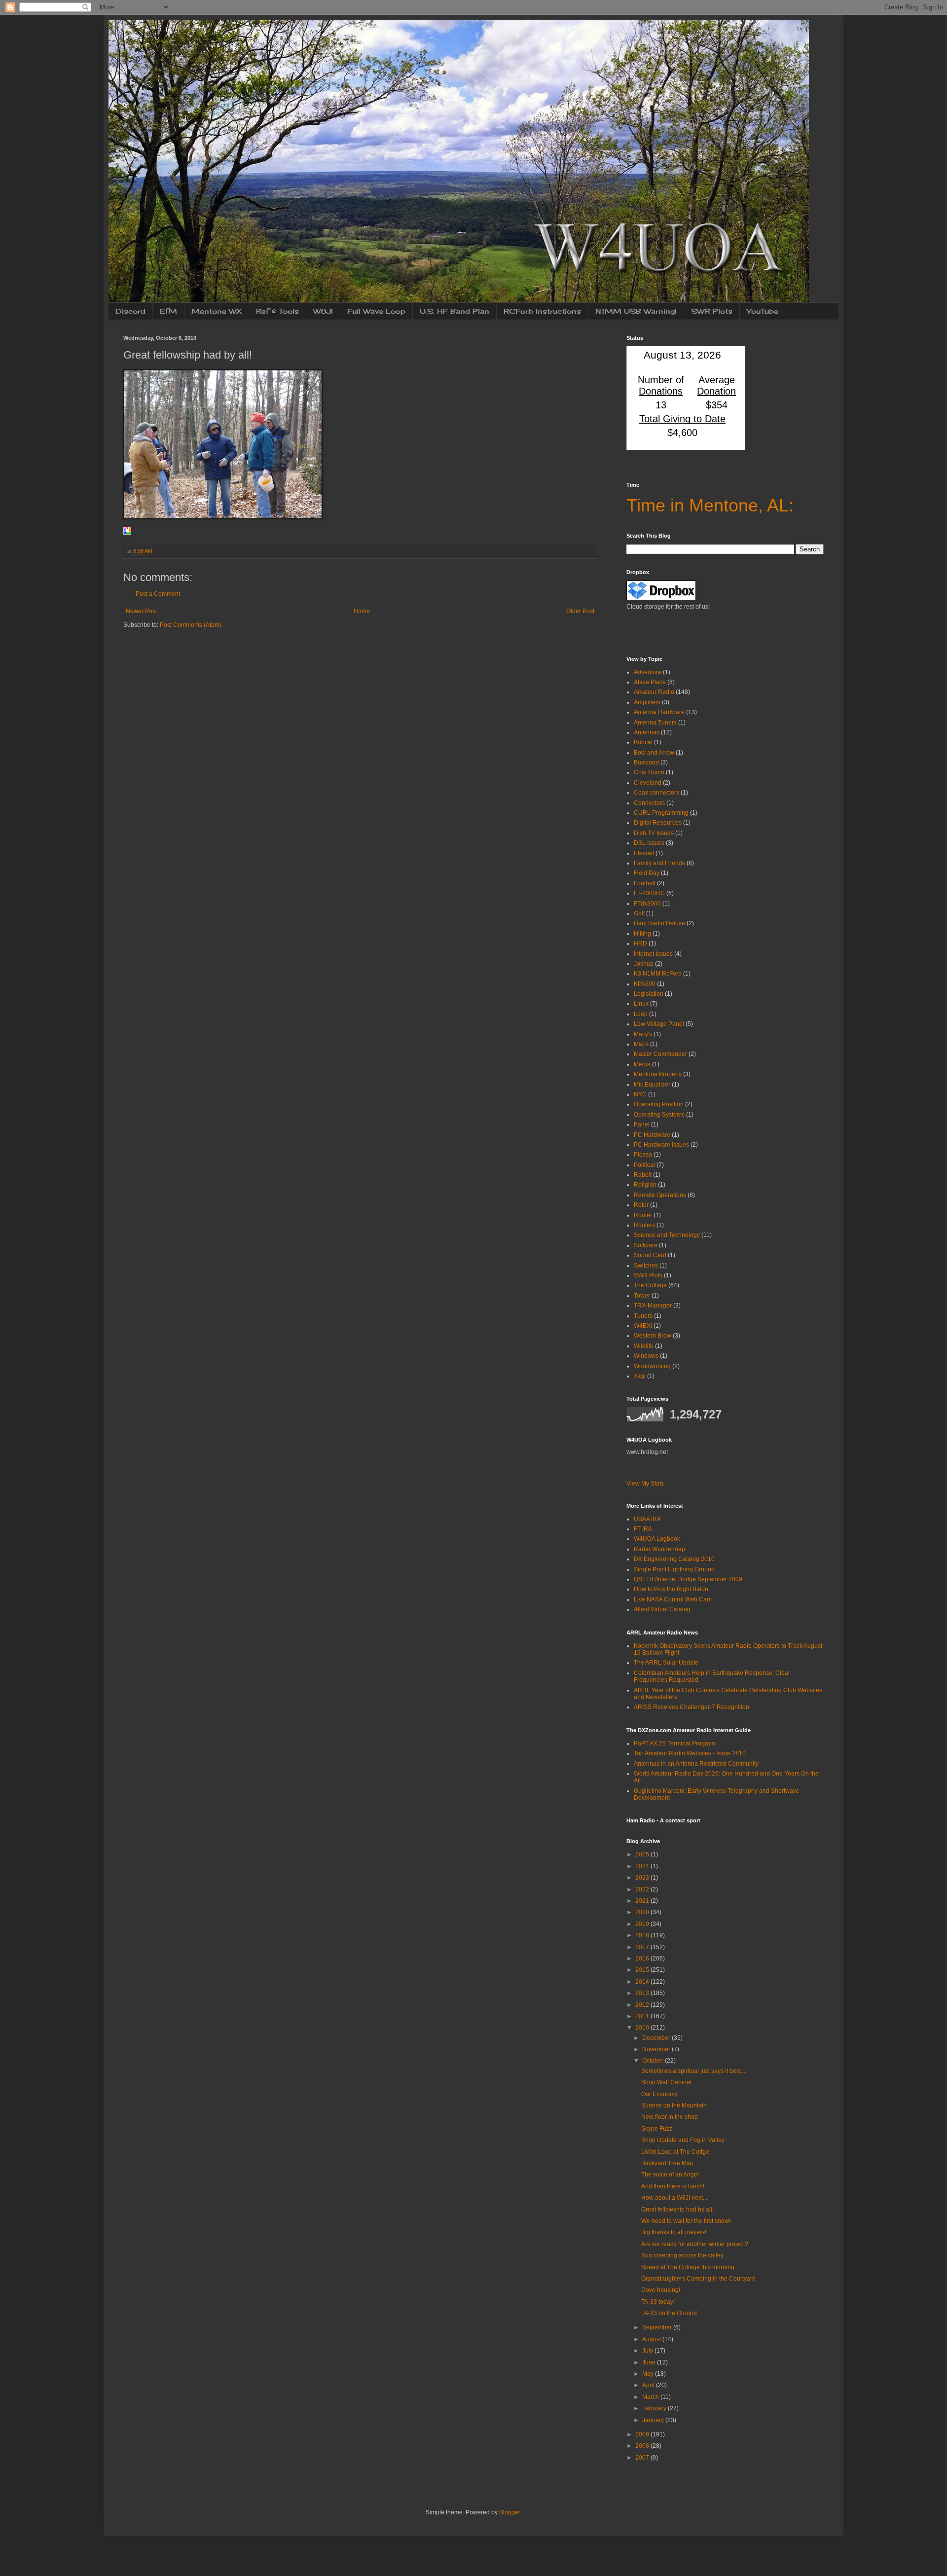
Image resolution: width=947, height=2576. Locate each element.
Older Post (580, 611)
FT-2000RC (649, 893)
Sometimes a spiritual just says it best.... (694, 2071)
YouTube (763, 311)
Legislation (649, 994)
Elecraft (644, 853)
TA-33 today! (658, 2302)
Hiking (642, 934)
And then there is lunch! (673, 2186)
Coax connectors (656, 793)
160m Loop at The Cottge (675, 2152)
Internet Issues (653, 954)
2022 (643, 1889)
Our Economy (659, 2094)
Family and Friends (659, 863)
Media (642, 1064)
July (648, 2351)
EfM (168, 311)
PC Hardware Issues (661, 1145)
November (657, 2049)
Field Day (647, 873)
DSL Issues (649, 843)
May (649, 2374)
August (652, 2339)
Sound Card (650, 1255)
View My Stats (645, 1484)
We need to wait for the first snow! (686, 2221)
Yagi (640, 1376)
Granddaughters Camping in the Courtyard (698, 2279)
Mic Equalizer (652, 1085)
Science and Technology (667, 1235)
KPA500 (645, 984)
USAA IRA (647, 1519)
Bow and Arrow (654, 753)
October (654, 2061)
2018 (643, 1935)
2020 (643, 1912)
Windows (646, 1356)
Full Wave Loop (376, 311)
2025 (643, 1854)
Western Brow (653, 1336)
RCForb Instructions (542, 311)
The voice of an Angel (670, 2175)
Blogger (510, 2512)
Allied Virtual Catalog (662, 1609)
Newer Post (141, 611)
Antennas (647, 732)
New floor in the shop (670, 2117)
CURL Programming (661, 813)
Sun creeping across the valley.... (685, 2255)
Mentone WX (217, 311)
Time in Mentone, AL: (710, 505)
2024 (643, 1866)
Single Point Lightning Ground (674, 1569)
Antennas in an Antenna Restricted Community (696, 1764)
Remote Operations (660, 1195)
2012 (643, 2005)
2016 (643, 1959)
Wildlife (644, 1346)
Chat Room (649, 772)
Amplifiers (647, 702)
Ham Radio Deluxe (659, 923)
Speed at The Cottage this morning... (690, 2267)
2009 (643, 2434)
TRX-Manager (653, 1306)
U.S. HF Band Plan (455, 311)
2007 (643, 2458)
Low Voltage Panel (659, 1024)
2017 (643, 1947)
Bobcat (643, 742)
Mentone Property (658, 1074)
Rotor (641, 1205)
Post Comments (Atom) (191, 625)
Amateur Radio (654, 692)
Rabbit (643, 1175)
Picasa (643, 1155)
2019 (643, 1924)
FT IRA (643, 1529)
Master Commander (660, 1054)
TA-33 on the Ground (669, 2313)
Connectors (649, 803)
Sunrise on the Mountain (674, 2105)
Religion (645, 1185)
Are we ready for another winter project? (695, 2244)
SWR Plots (712, 311)
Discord (130, 311)
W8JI (323, 311)
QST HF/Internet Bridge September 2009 (688, 1579)
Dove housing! (661, 2290)
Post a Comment (158, 594)
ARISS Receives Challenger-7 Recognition (692, 1707)
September (658, 2327)
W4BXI (643, 1326)
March (651, 2397)
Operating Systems (659, 1115)
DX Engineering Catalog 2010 (674, 1559)
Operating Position (659, 1104)
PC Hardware (652, 1135)
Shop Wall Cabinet (666, 2082)
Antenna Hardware (659, 712)
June (650, 2362)
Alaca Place (650, 682)
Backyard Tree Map (667, 2163)
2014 (643, 1982)
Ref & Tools (277, 311)
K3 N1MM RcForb (658, 974)
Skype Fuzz (657, 2129)
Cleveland (648, 783)
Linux (641, 1004)
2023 (643, 1878)
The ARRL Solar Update (666, 1663)
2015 (643, 1970)
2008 (643, 2446)
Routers (644, 1225)
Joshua (644, 964)
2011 (643, 2016)
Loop (641, 1014)
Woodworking (652, 1366)
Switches (646, 1266)
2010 (643, 2028)
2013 (643, 1993)
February (655, 2408)
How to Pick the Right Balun (671, 1589)
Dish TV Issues (654, 833)
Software (646, 1245)
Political (644, 1165)
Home (362, 611)
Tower (642, 1296)
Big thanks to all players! (674, 2232)
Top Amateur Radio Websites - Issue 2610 (690, 1753)
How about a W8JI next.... (675, 2198)
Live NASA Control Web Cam (673, 1599)
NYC (640, 1094)
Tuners (643, 1316)
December (657, 2038)
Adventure (648, 672)
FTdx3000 (647, 904)
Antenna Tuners (655, 723)
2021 (643, 1901)
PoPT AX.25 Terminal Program (674, 1743)
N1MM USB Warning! (636, 311)
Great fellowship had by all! (677, 2210)
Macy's (643, 1034)
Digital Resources (658, 823)
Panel (642, 1125)
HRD (640, 943)
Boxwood (646, 762)
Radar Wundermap (659, 1549)
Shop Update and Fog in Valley (683, 2140)
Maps (641, 1044)
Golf (639, 913)
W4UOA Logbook (657, 1539)
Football (645, 883)
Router (643, 1215)
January (654, 2420)
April (649, 2385)
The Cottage (650, 1285)
